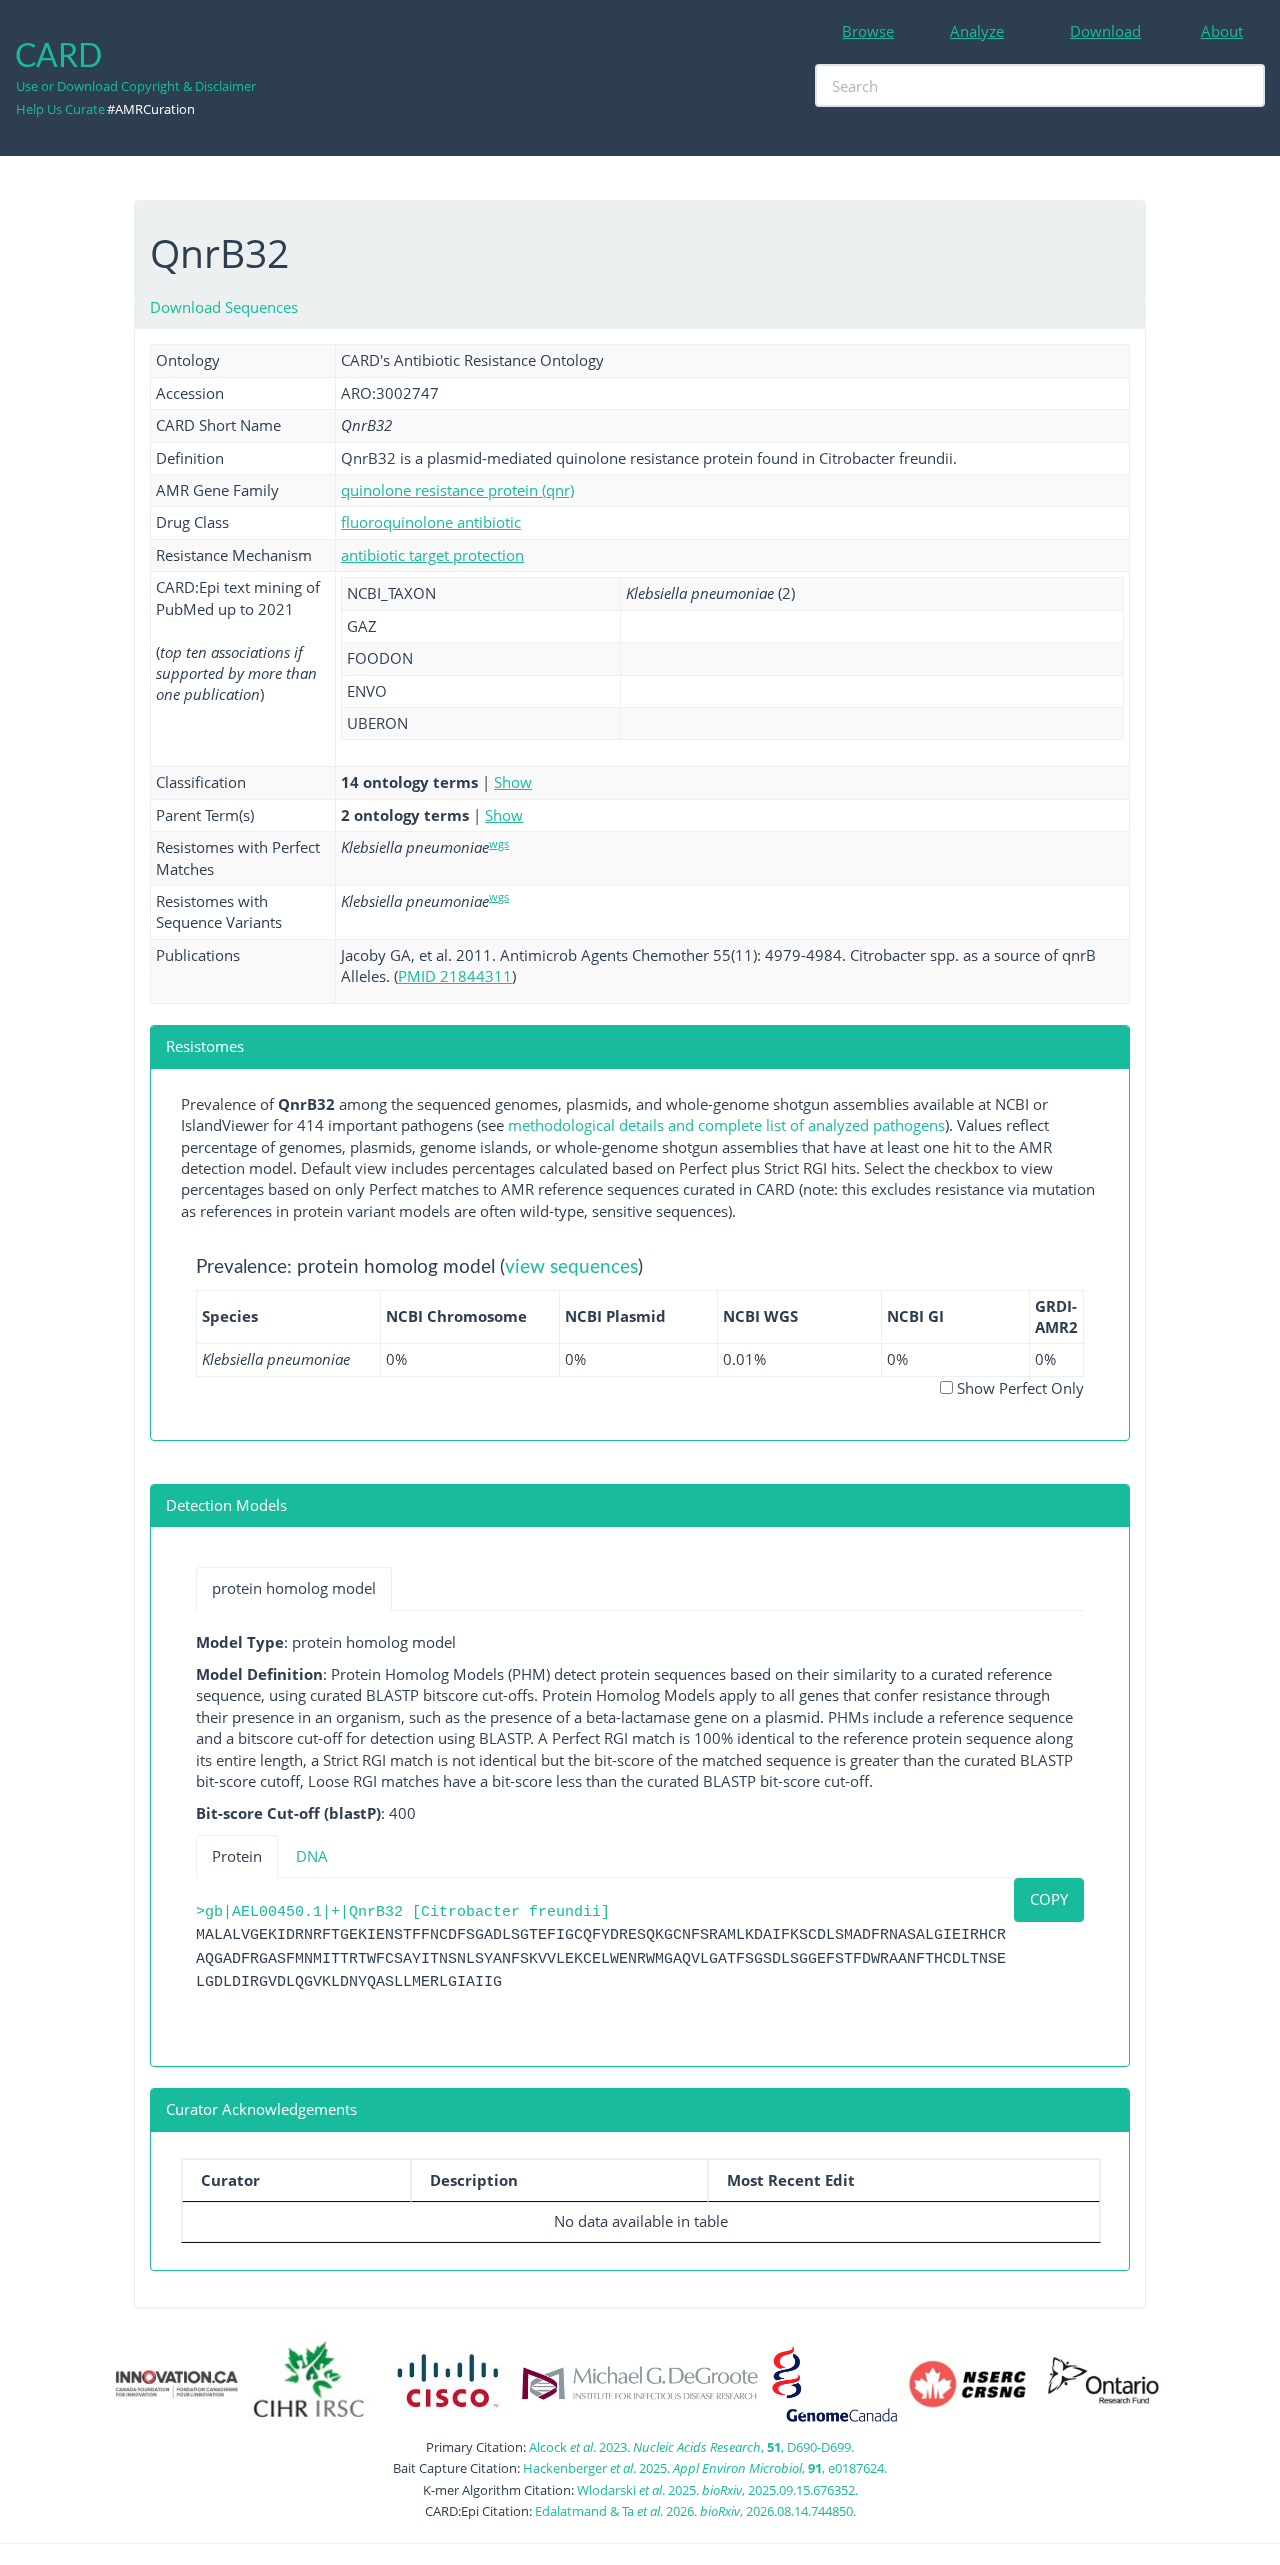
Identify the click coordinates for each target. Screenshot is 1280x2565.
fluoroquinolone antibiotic (431, 522)
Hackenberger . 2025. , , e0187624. (705, 2468)
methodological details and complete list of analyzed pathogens (726, 1125)
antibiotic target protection (432, 555)
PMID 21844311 (455, 976)
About (1222, 31)
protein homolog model (294, 1588)
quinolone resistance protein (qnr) (457, 490)
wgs (499, 843)
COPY (1049, 1899)
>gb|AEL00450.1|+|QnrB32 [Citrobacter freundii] (403, 1912)
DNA (312, 1856)
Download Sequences (224, 307)
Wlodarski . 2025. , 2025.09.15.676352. (717, 2490)
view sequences (571, 1267)
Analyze (977, 31)
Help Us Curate (60, 109)
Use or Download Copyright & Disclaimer (136, 86)
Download (1105, 31)
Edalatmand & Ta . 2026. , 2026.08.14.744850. (695, 2511)
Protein (237, 1856)
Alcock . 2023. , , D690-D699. (691, 2447)
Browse (868, 31)
